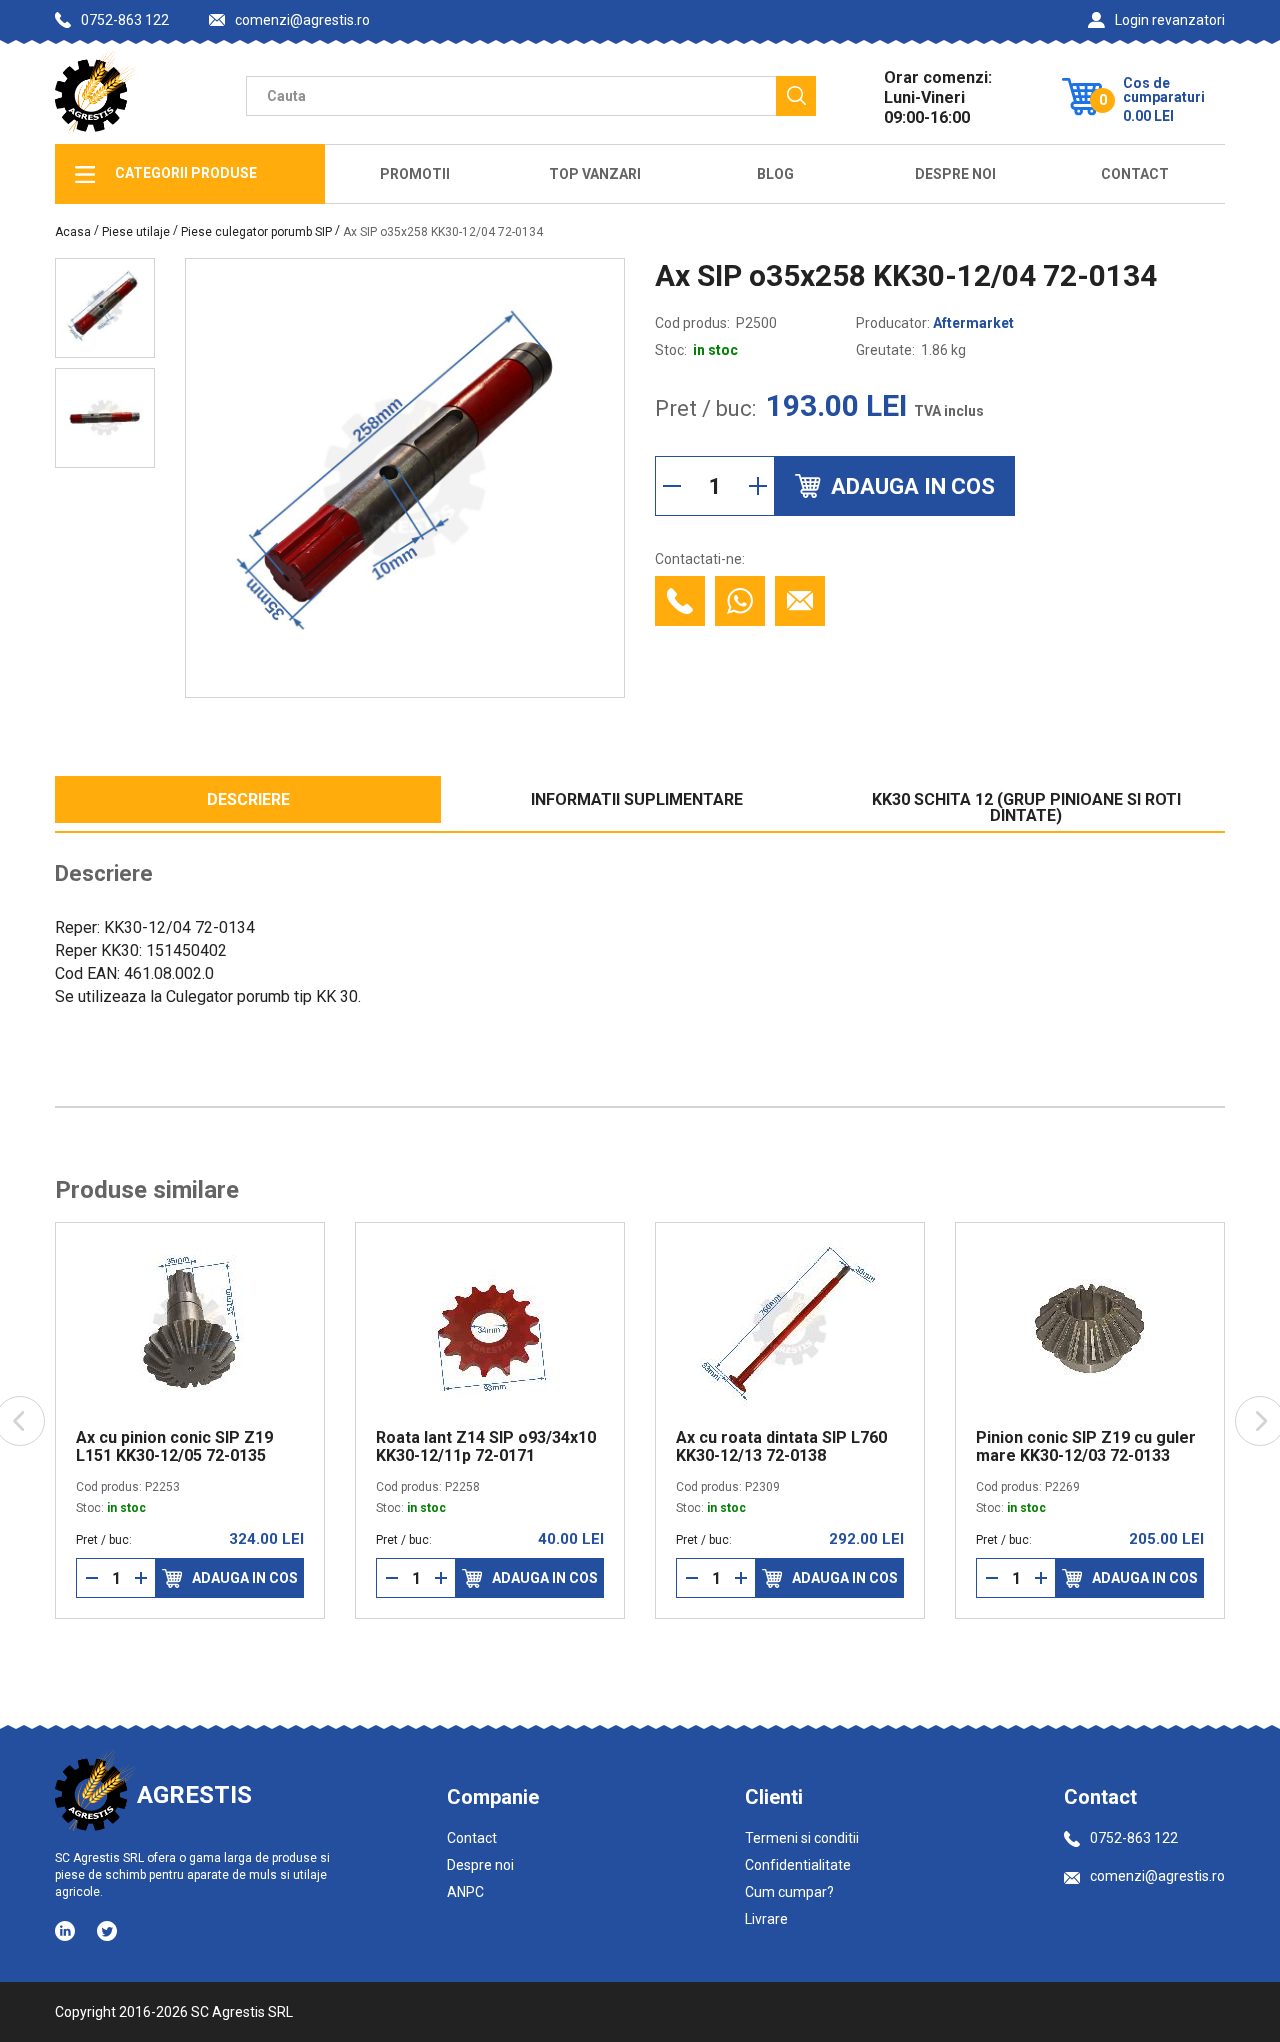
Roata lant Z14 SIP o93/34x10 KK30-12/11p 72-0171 (486, 1447)
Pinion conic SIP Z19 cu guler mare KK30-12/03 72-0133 (1086, 1447)
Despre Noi (955, 174)
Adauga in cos (245, 1578)
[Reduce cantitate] (672, 486)
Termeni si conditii (802, 1838)
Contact (1135, 174)
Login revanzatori (1170, 20)
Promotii (415, 174)
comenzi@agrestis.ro (302, 20)
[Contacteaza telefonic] (680, 601)
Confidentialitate (798, 1865)
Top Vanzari (595, 174)
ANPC (465, 1892)
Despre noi (480, 1865)
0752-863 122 (125, 20)
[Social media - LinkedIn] (66, 1930)
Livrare (766, 1919)
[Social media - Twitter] (107, 1931)
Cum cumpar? (789, 1892)
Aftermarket (973, 323)
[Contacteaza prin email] (800, 601)
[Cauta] (796, 96)
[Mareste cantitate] (758, 486)
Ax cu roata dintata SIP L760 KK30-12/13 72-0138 (781, 1447)
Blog (775, 174)
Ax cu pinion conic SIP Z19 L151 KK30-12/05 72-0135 (174, 1447)
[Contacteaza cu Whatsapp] (740, 601)
